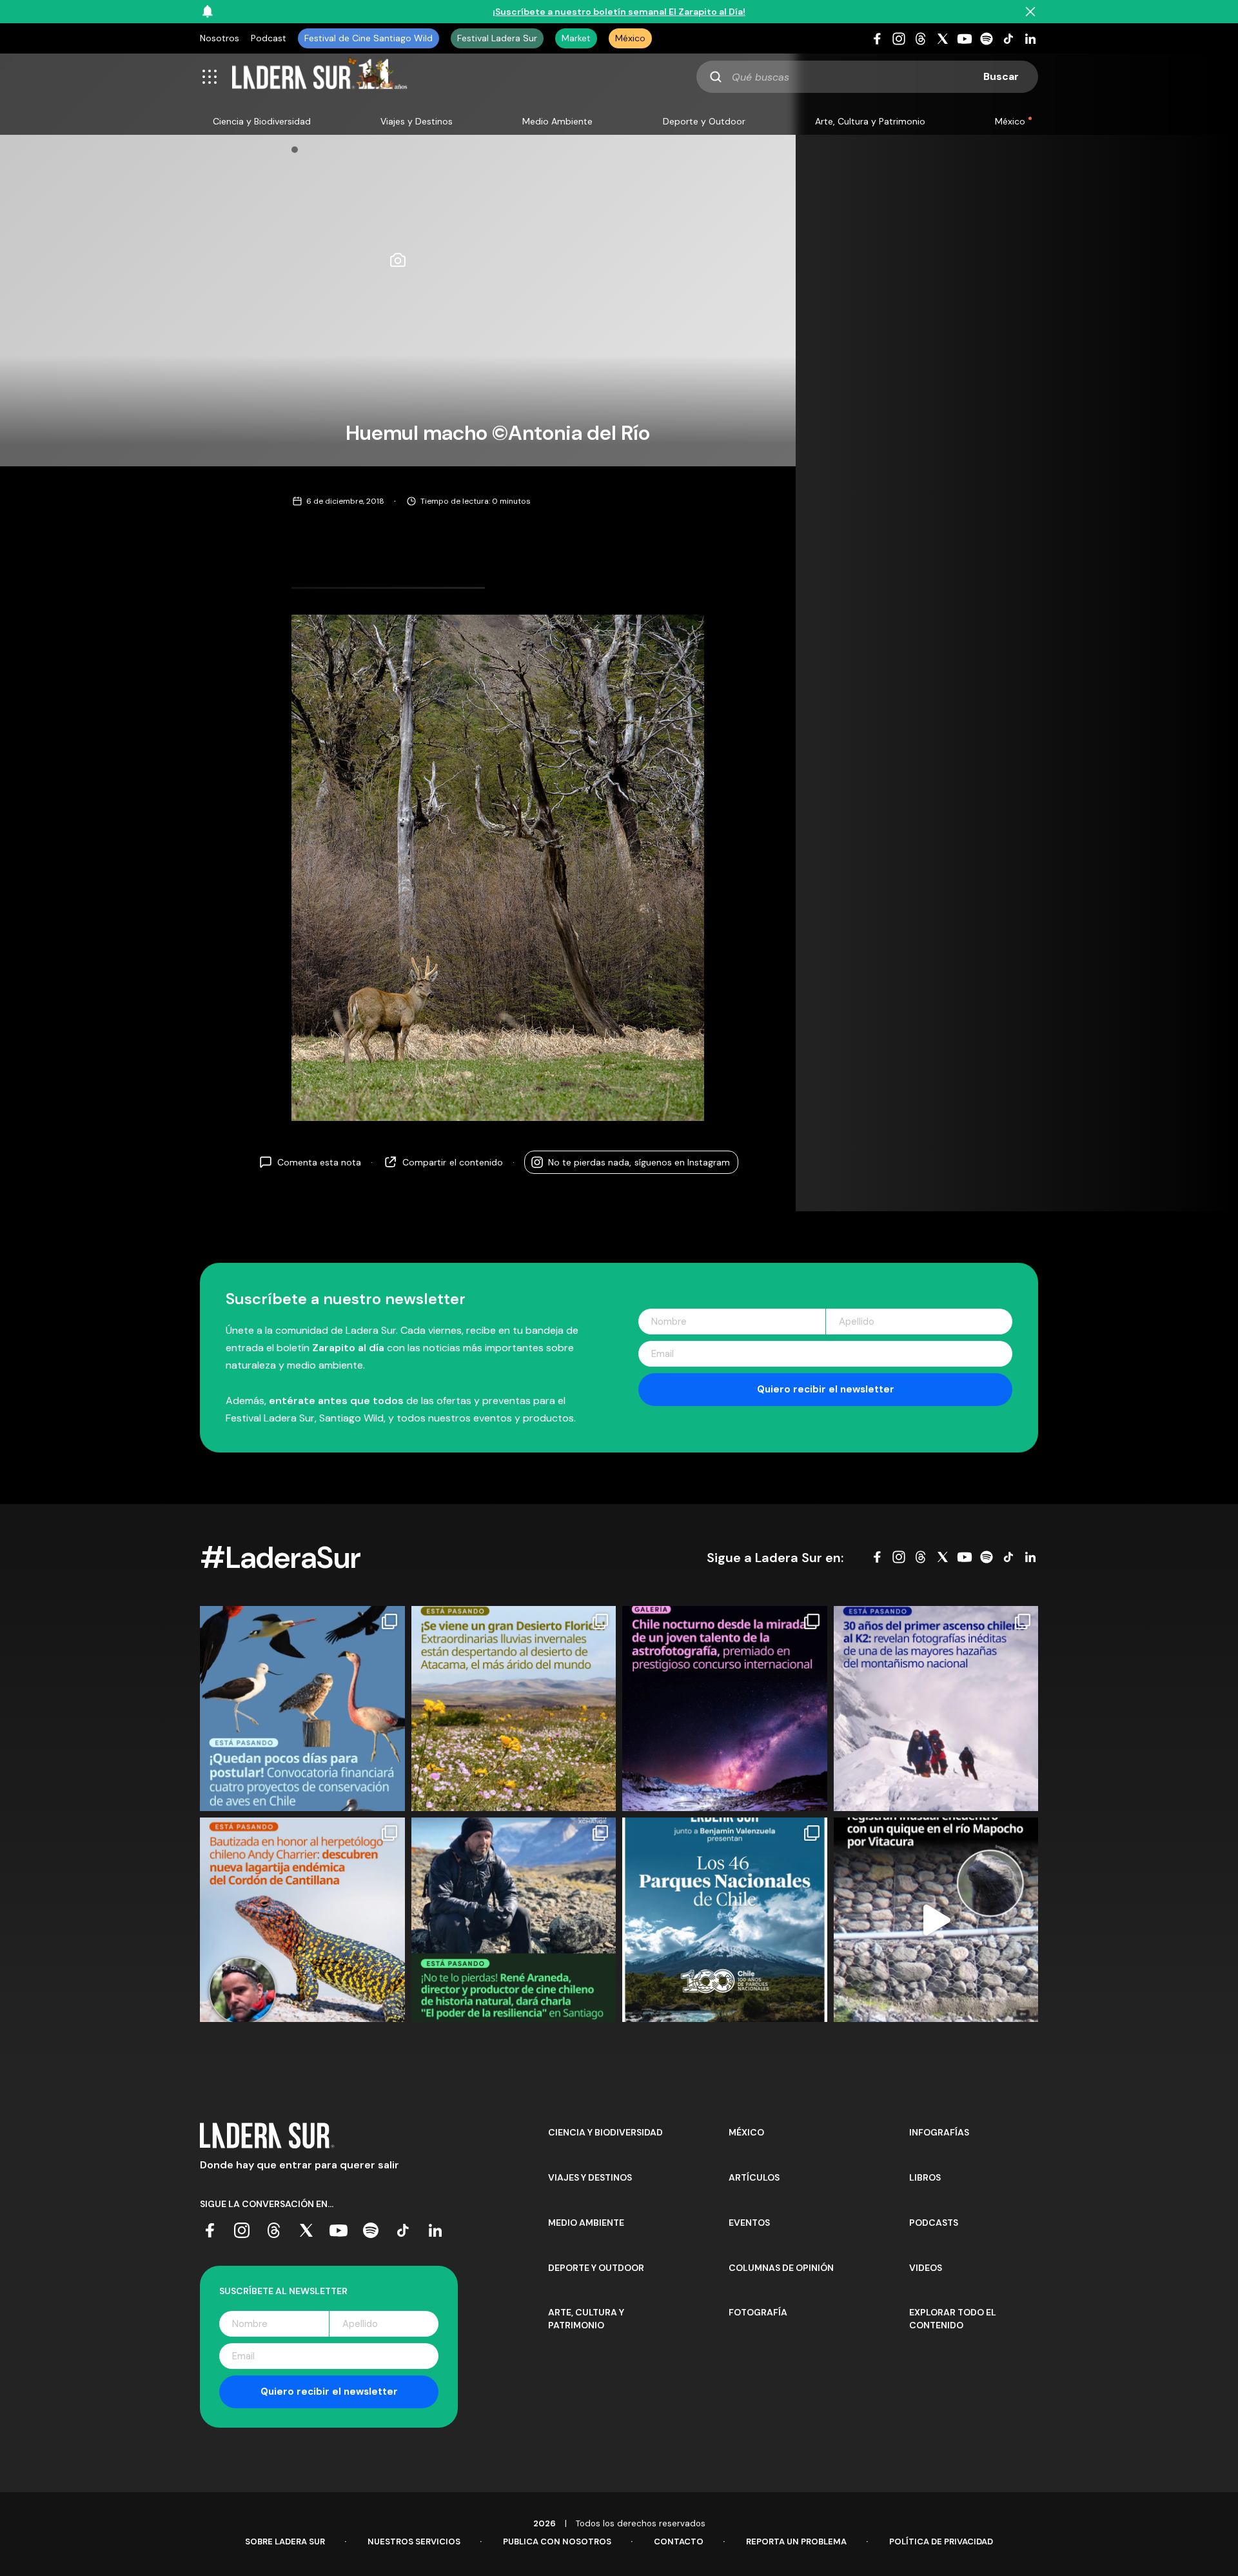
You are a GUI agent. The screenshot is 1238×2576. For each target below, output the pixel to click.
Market (576, 38)
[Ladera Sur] (320, 77)
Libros (925, 2177)
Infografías (939, 2132)
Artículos (754, 2177)
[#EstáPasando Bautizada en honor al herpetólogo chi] (302, 1920)
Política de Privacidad (941, 2541)
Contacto (679, 2541)
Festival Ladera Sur (497, 38)
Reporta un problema (796, 2541)
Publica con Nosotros (557, 2541)
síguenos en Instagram (639, 1162)
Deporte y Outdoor (704, 121)
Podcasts (934, 2223)
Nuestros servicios (414, 2541)
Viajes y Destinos (417, 121)
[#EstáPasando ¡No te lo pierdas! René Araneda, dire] (514, 1920)
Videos (926, 2268)
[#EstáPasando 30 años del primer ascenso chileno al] (936, 1709)
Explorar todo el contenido (953, 2319)
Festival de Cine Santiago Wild (368, 38)
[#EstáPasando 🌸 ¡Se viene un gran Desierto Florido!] (514, 1709)
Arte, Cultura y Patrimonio (870, 121)
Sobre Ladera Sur (285, 2541)
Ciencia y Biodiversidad (262, 121)
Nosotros (220, 38)
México (630, 38)
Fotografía (758, 2312)
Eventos (749, 2223)
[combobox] (867, 77)
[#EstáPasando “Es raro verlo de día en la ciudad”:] (936, 1920)
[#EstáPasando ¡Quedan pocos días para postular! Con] (302, 1709)
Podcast (269, 38)
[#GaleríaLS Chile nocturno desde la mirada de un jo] (725, 1709)
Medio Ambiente (557, 121)
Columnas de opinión (781, 2268)
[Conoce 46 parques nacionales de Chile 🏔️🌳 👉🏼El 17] (725, 1920)
